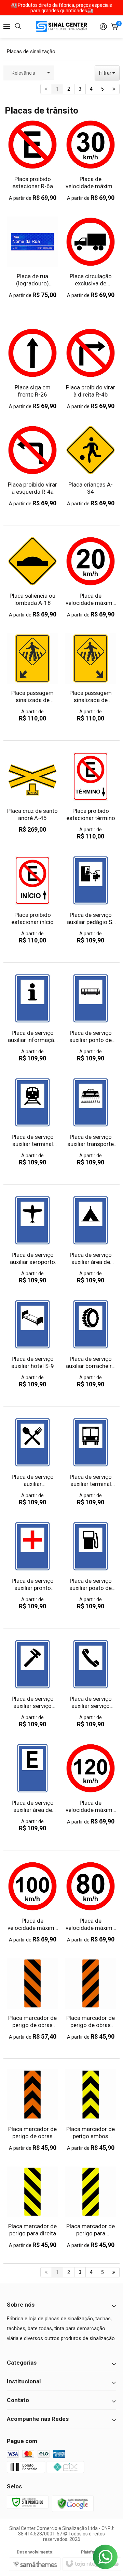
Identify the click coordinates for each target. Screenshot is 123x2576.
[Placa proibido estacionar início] (32, 900)
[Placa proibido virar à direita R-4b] (91, 369)
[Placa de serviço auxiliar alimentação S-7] (32, 1462)
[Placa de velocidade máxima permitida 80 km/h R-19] (91, 1902)
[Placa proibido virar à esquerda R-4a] (32, 466)
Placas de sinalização (31, 51)
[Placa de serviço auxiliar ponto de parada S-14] (91, 1018)
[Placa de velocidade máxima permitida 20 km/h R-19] (91, 577)
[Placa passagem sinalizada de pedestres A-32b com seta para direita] (91, 678)
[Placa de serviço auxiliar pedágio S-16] (91, 900)
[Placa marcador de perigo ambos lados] (91, 2110)
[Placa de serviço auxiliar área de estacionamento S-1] (32, 1788)
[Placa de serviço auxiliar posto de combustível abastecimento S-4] (91, 1566)
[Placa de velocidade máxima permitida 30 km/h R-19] (91, 160)
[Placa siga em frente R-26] (32, 369)
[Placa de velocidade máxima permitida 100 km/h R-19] (32, 1902)
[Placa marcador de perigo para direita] (32, 2208)
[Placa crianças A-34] (91, 466)
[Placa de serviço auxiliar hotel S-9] (32, 1344)
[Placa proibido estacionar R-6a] (32, 160)
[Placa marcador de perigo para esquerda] (91, 2208)
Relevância (23, 73)
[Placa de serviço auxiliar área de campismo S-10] (91, 1240)
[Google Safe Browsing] (73, 2503)
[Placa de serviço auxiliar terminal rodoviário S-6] (91, 1462)
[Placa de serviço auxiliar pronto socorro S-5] (32, 1566)
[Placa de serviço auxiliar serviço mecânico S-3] (32, 1684)
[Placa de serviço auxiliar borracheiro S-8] (91, 1344)
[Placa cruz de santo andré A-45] (32, 792)
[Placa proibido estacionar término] (91, 796)
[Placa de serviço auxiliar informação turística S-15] (32, 1018)
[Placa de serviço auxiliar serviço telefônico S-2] (91, 1684)
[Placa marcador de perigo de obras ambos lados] (32, 2110)
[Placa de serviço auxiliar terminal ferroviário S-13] (32, 1122)
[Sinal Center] (61, 26)
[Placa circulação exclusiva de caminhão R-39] (91, 258)
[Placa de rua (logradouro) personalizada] (32, 258)
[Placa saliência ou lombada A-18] (32, 577)
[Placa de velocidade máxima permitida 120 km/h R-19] (91, 1784)
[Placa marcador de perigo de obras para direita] (32, 1999)
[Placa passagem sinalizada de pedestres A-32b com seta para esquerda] (32, 678)
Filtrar (106, 73)
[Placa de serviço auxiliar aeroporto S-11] (32, 1240)
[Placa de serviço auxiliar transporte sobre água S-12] (91, 1122)
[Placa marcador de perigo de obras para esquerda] (91, 1999)
